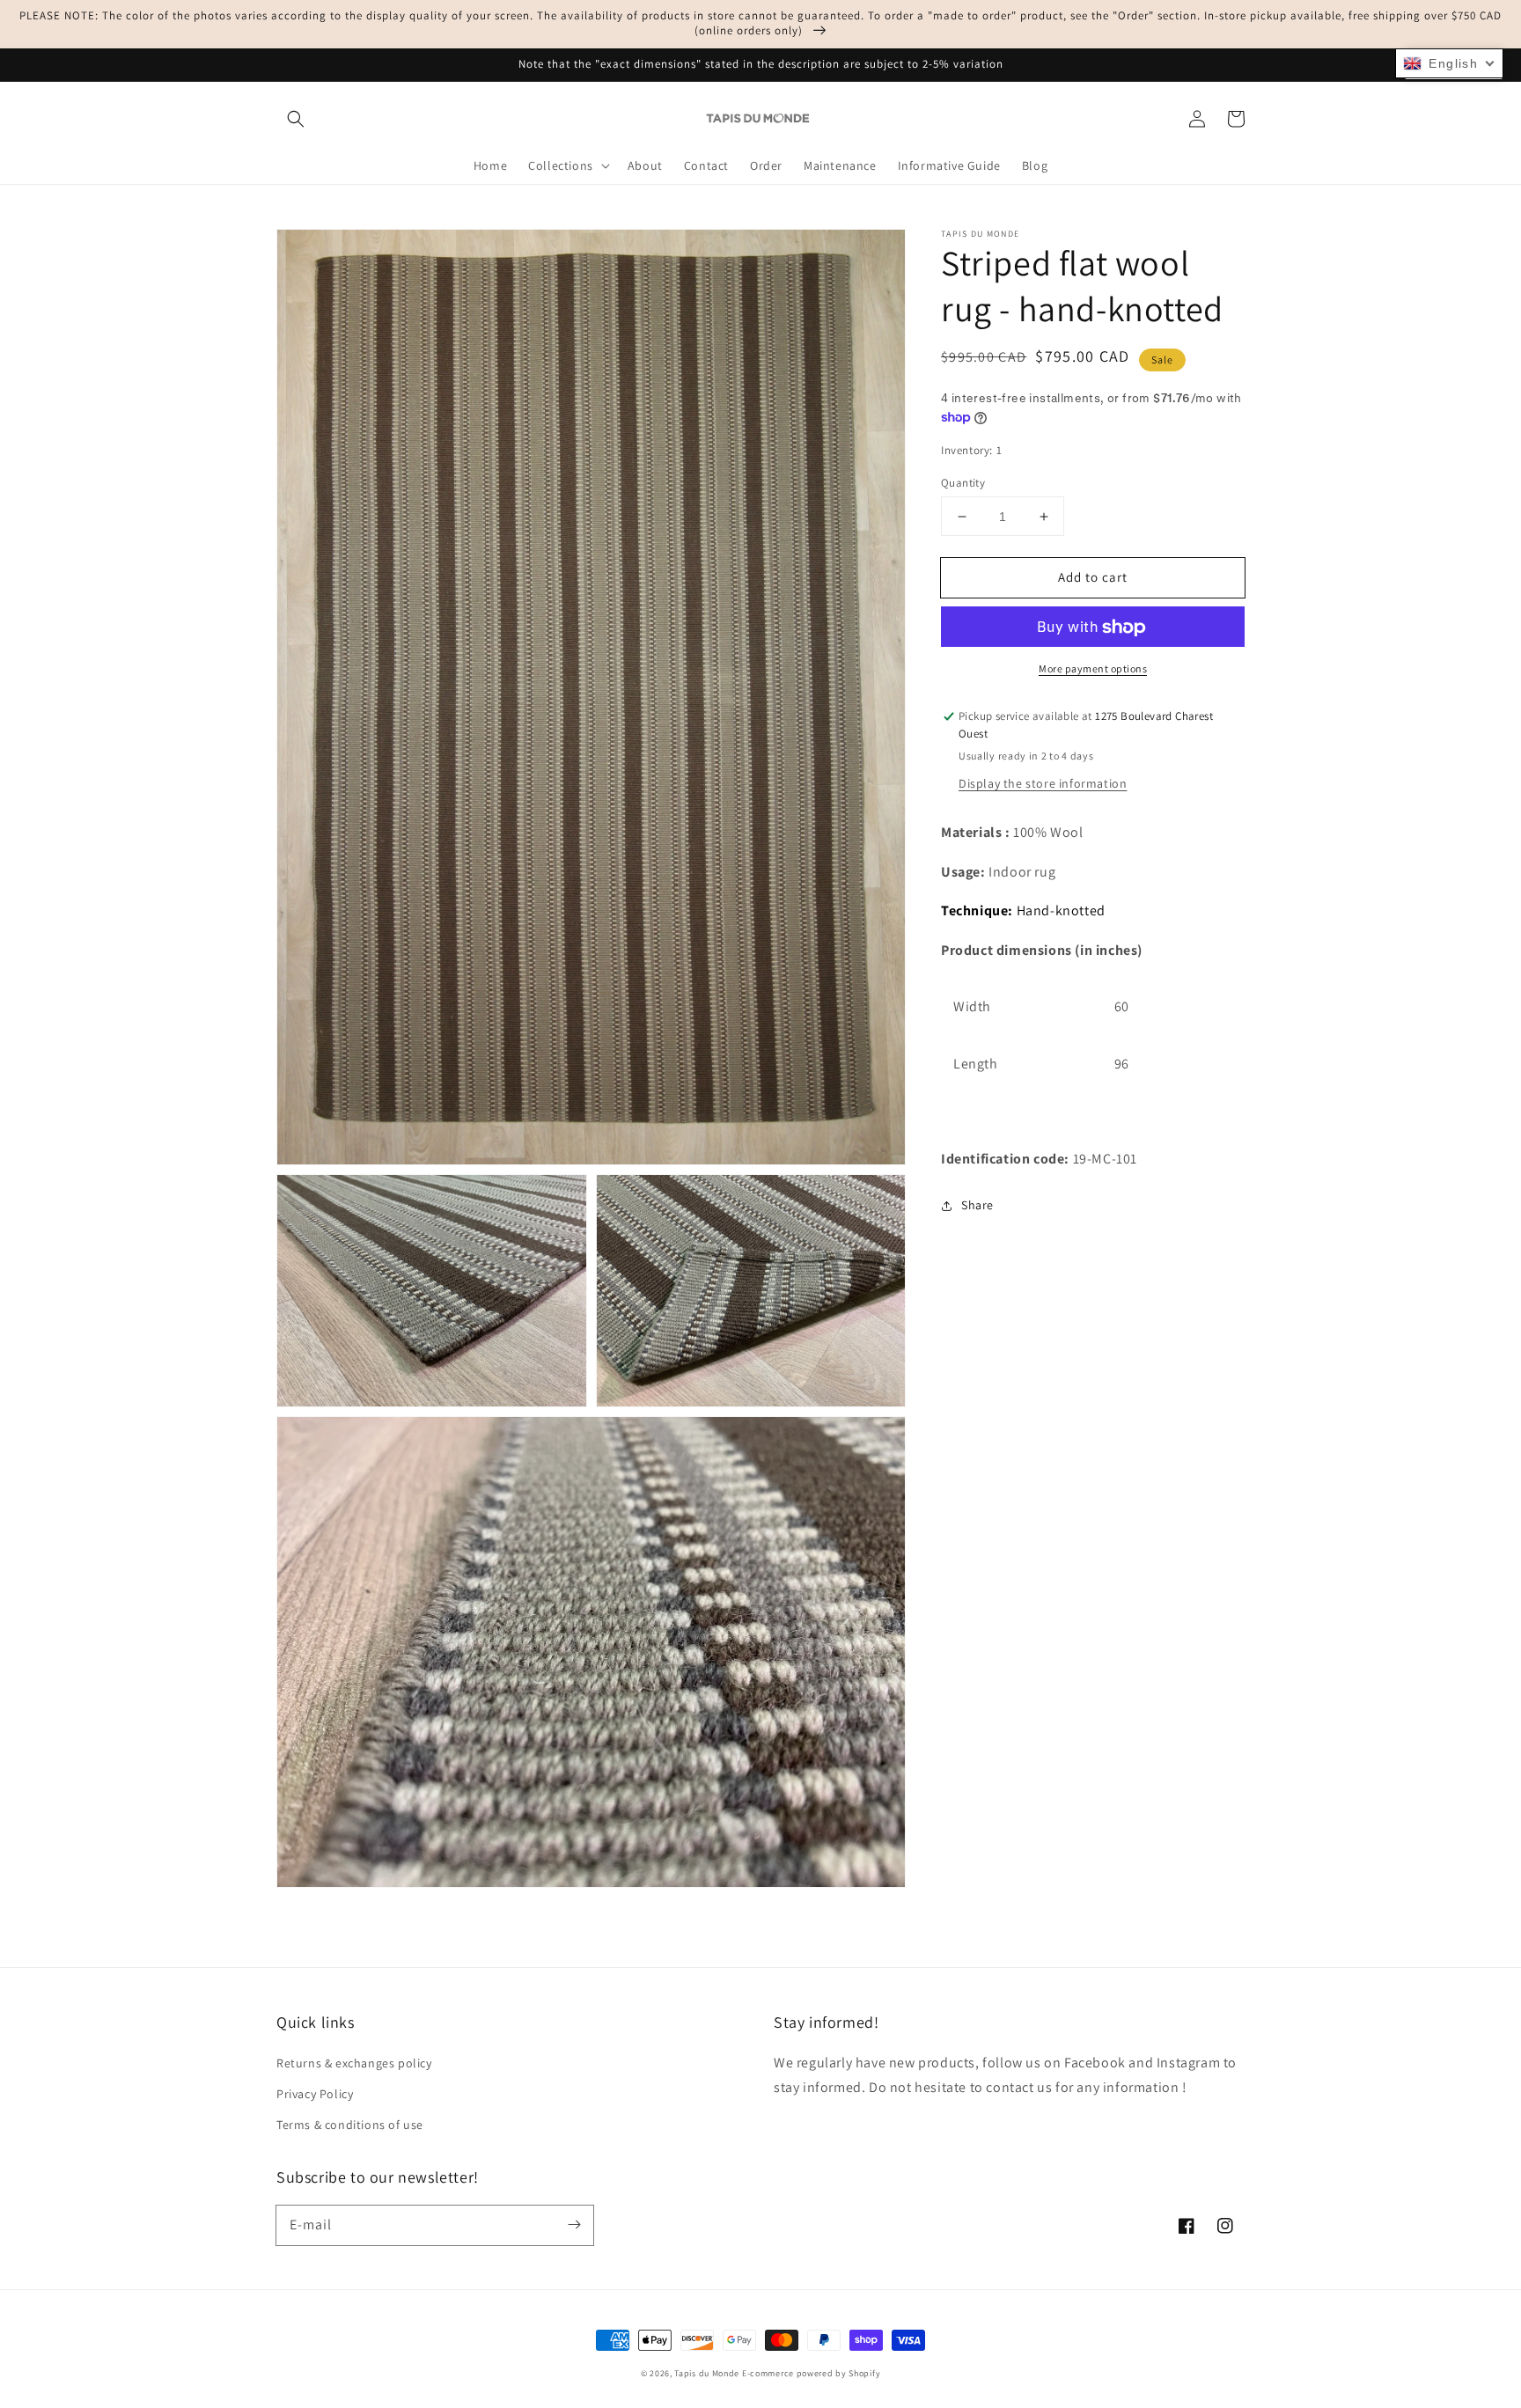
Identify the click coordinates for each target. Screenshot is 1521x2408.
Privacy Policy (315, 2094)
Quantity (963, 483)
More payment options (1093, 669)
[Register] (574, 2225)
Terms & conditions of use (350, 2125)
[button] (296, 119)
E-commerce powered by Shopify (811, 2373)
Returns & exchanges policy (354, 2063)
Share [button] (977, 1206)
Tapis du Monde (707, 2373)
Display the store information (1043, 783)
